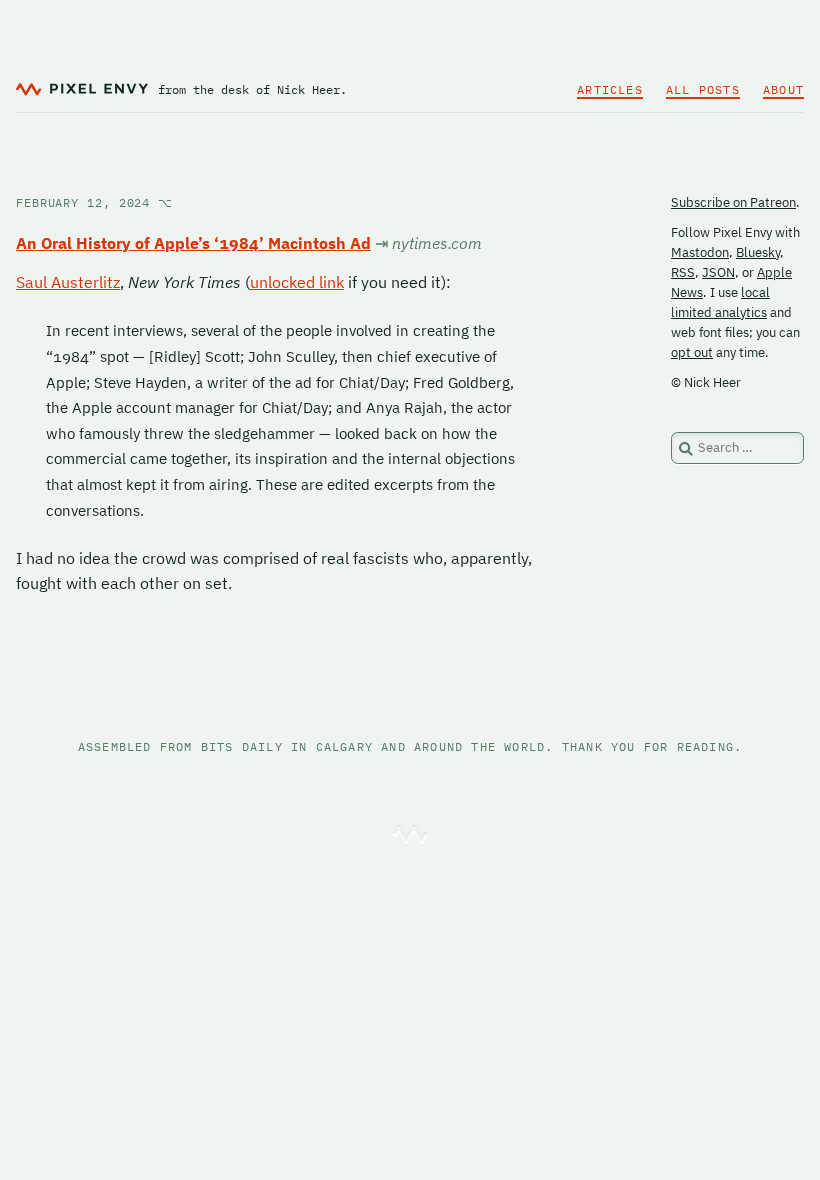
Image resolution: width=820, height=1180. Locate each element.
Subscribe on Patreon (733, 202)
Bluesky (758, 252)
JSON (718, 272)
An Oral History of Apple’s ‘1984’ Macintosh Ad (193, 243)
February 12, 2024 (94, 202)
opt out (692, 352)
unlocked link (297, 282)
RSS (683, 272)
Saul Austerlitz (68, 282)
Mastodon (700, 252)
